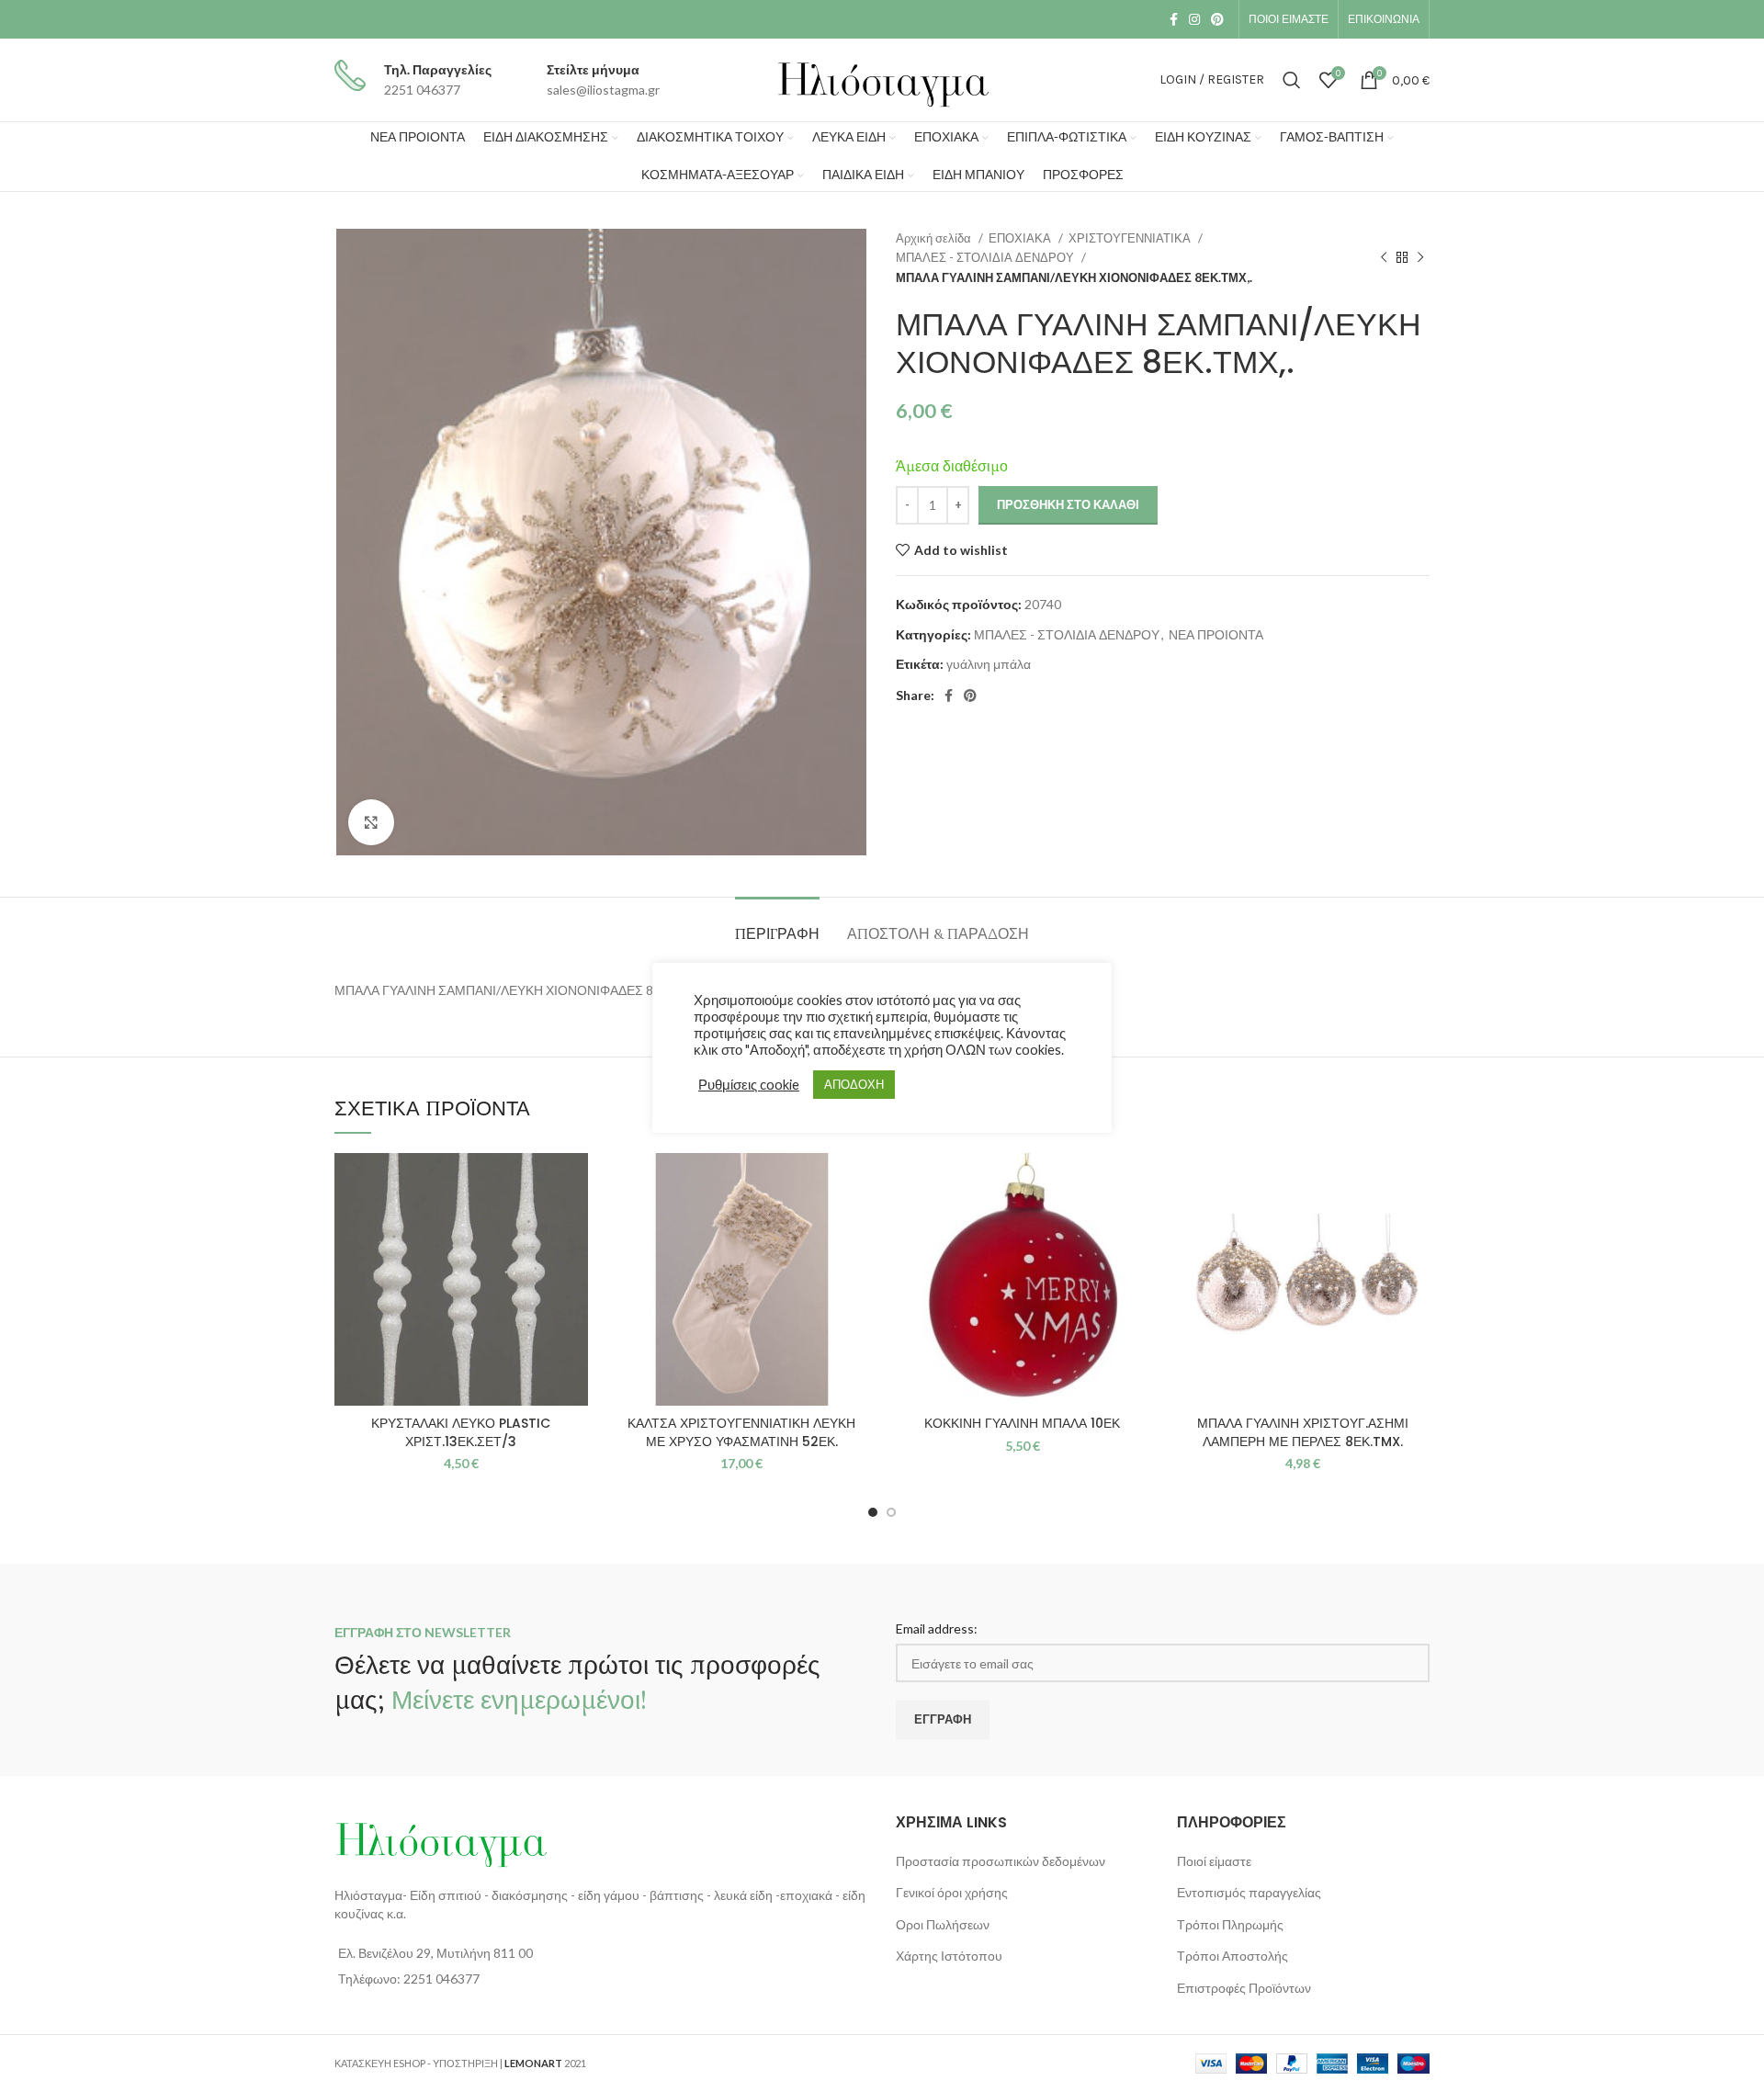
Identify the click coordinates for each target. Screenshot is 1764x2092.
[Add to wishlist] (574, 1183)
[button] (574, 1224)
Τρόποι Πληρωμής (1230, 1924)
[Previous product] (1384, 258)
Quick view (574, 1266)
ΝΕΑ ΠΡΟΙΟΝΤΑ (1216, 634)
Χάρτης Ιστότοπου (949, 1956)
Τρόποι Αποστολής (1233, 1956)
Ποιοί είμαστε (1214, 1861)
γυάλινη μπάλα (989, 664)
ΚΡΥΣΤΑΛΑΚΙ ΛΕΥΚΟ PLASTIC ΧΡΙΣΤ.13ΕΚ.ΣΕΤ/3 (461, 1432)
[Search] (1292, 80)
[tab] (777, 925)
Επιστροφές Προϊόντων (1244, 1988)
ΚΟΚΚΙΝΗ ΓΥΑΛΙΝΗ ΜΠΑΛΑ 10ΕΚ (1022, 1423)
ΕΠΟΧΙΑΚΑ (1021, 238)
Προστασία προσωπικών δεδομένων (1001, 1861)
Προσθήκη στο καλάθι (1068, 504)
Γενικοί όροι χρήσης (952, 1892)
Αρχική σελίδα (935, 238)
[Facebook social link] (1174, 19)
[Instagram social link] (1194, 19)
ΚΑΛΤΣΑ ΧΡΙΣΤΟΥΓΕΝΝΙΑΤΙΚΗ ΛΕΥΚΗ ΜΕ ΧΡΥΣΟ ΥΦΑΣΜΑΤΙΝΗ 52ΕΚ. (741, 1432)
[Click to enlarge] (371, 822)
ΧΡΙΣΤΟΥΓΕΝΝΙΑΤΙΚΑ (1131, 238)
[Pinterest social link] (1217, 19)
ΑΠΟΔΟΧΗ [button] (854, 1084)
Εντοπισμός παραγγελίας (1249, 1892)
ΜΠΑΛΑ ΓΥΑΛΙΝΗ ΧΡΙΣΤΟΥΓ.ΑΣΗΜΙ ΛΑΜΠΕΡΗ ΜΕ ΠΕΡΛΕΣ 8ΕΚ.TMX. (1303, 1432)
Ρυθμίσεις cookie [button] (749, 1085)
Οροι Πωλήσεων (943, 1924)
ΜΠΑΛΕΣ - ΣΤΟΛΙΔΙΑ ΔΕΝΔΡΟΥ (986, 257)
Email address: (937, 1628)
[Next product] (1420, 258)
